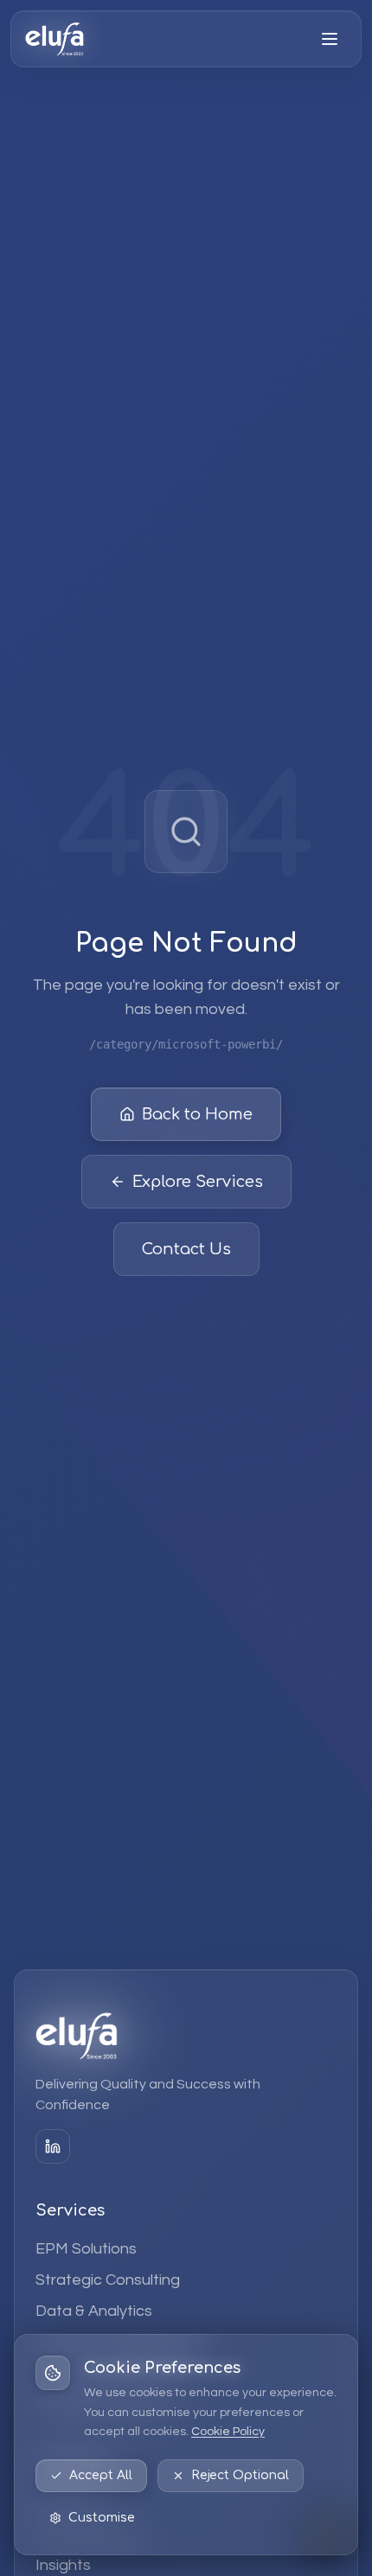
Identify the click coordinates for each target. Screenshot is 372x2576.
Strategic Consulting (108, 2280)
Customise (102, 2518)
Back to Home (197, 1114)
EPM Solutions (86, 2249)
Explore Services (198, 1182)
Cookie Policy (228, 2432)
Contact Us (186, 1249)
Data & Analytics (94, 2311)
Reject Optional (240, 2475)
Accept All (101, 2475)
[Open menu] (330, 39)
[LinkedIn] (53, 2146)
